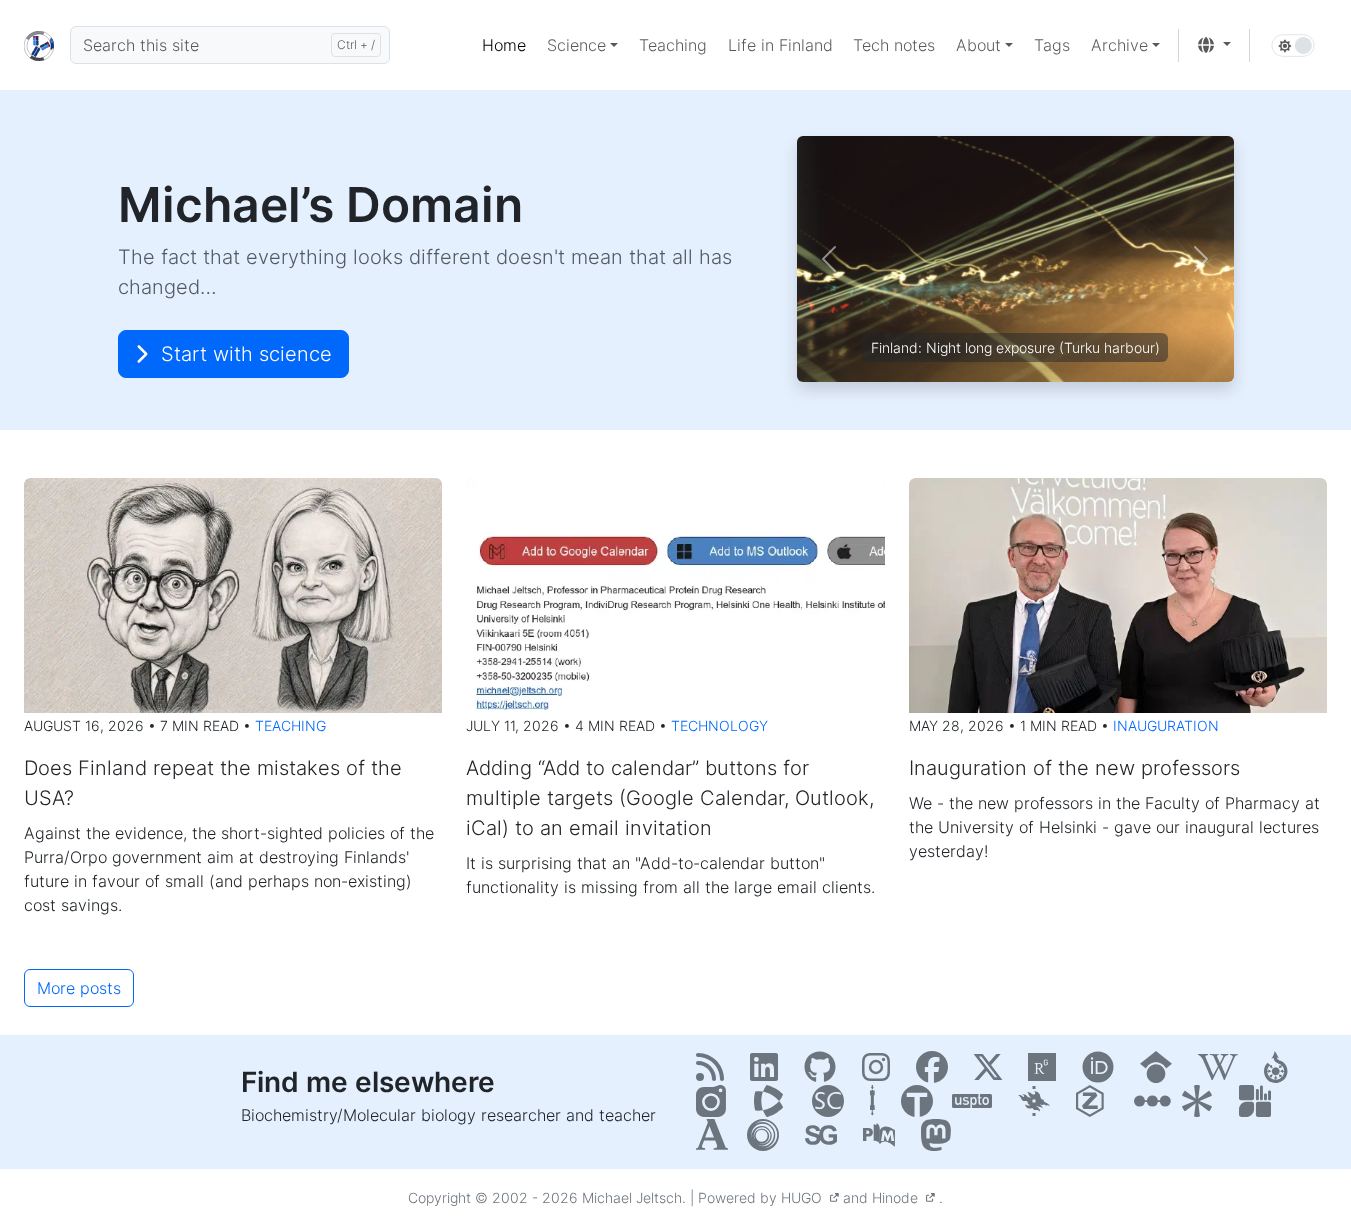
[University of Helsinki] (1039, 1107)
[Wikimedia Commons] (1282, 1073)
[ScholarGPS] (826, 1141)
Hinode (899, 1197)
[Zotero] (1097, 1107)
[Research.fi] (1257, 1107)
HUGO (805, 1197)
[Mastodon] (939, 1141)
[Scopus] (833, 1107)
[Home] (39, 45)
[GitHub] (825, 1073)
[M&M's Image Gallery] (717, 1107)
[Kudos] (1202, 1107)
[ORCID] (1103, 1073)
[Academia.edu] (714, 1141)
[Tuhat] (919, 1107)
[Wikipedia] (1223, 1073)
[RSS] (715, 1073)
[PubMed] (884, 1141)
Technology (719, 725)
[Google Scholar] (1161, 1073)
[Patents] (977, 1107)
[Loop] (768, 1141)
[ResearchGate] (1047, 1073)
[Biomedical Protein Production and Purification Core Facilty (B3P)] (877, 1107)
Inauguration (1166, 725)
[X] (993, 1073)
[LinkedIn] (769, 1073)
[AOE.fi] (1149, 1107)
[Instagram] (881, 1073)
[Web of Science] (775, 1107)
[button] (582, 45)
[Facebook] (937, 1073)
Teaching (290, 725)
